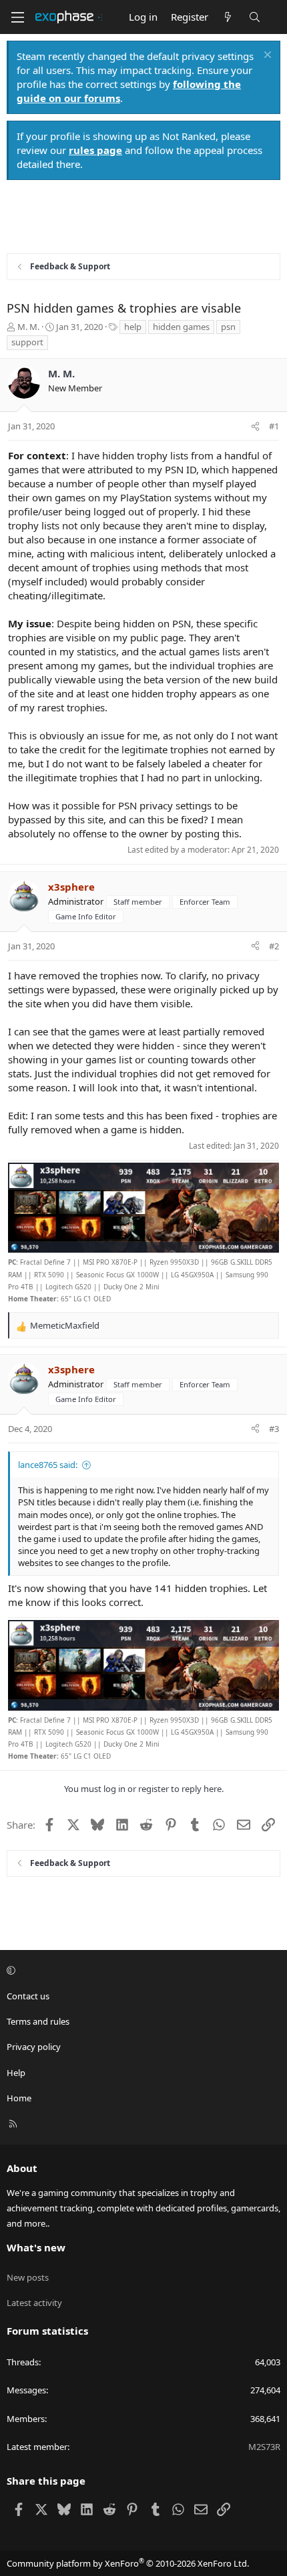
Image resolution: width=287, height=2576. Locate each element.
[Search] (255, 17)
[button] (141, 1971)
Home (19, 2098)
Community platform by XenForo (128, 2563)
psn (228, 327)
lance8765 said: (48, 1465)
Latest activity (34, 2303)
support (27, 342)
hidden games (181, 327)
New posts (28, 2277)
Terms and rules (38, 2021)
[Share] (255, 426)
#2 (274, 946)
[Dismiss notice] (266, 56)
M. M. (28, 327)
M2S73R (264, 2447)
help (133, 327)
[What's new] (228, 17)
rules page (95, 150)
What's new (36, 2247)
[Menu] (17, 17)
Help (16, 2073)
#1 (274, 426)
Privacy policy (34, 2047)
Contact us (28, 1996)
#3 (274, 1429)
